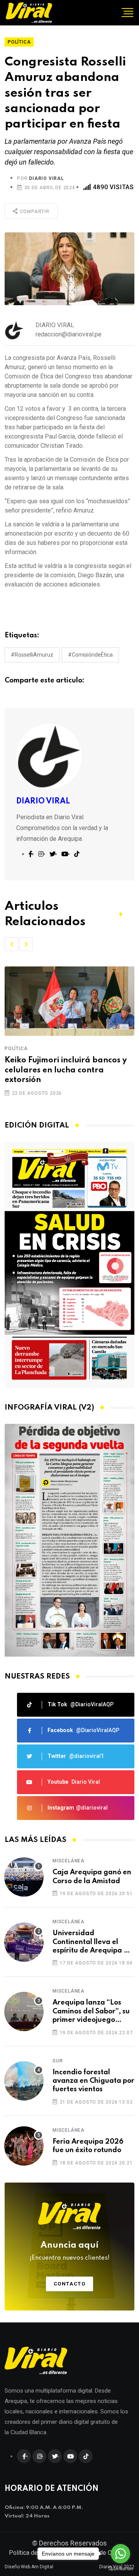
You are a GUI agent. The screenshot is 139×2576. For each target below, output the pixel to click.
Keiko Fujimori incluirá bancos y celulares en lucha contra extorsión (66, 1070)
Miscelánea (69, 1861)
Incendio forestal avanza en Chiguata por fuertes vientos (93, 2081)
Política (16, 1049)
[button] (12, 944)
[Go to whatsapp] (120, 2554)
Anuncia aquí (70, 2251)
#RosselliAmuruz (32, 655)
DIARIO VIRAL (47, 178)
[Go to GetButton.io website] (120, 2568)
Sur (58, 2061)
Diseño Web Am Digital (29, 2567)
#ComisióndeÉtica (90, 655)
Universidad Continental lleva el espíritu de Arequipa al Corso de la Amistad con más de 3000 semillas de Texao (93, 1942)
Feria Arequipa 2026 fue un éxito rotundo (88, 2146)
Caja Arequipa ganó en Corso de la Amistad (92, 1877)
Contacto (70, 2284)
